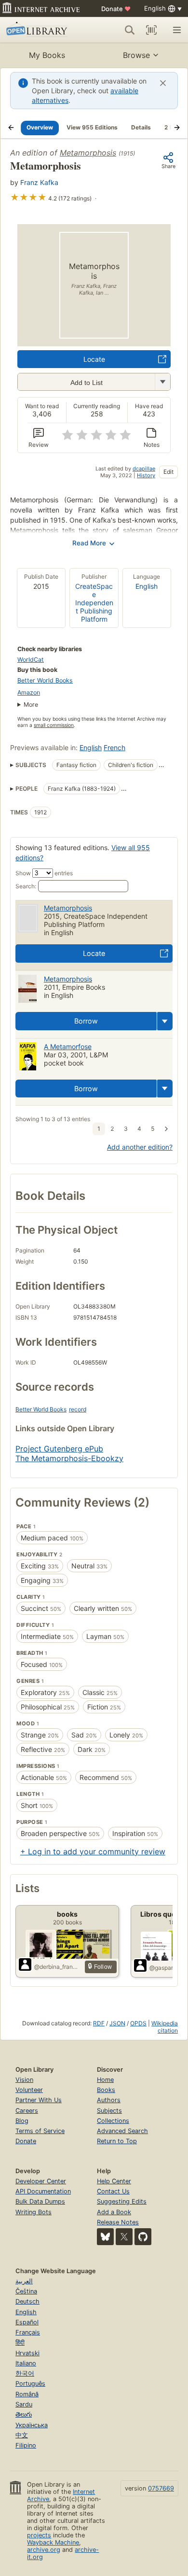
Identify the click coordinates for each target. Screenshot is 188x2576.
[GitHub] (143, 2237)
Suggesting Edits (122, 2201)
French (114, 747)
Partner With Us (39, 2100)
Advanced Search (122, 2131)
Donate (116, 9)
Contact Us (113, 2191)
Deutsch (27, 2301)
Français (28, 2332)
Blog (22, 2121)
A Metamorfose (68, 1046)
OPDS (138, 2023)
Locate (94, 359)
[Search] (130, 30)
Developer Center (41, 2181)
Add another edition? (140, 1147)
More (31, 704)
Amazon (29, 692)
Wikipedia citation (165, 2027)
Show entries (44, 873)
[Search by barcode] (151, 30)
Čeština (26, 2291)
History (146, 475)
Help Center (114, 2181)
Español (27, 2322)
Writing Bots (34, 2212)
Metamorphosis (88, 153)
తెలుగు (24, 2414)
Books (106, 2090)
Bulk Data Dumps (40, 2201)
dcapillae (144, 469)
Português (30, 2384)
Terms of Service (40, 2131)
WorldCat (31, 660)
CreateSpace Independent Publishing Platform (94, 603)
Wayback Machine (53, 2542)
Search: (26, 886)
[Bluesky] (105, 2237)
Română (27, 2394)
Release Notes (118, 2222)
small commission (54, 725)
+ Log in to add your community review (93, 1851)
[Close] (163, 83)
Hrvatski (27, 2353)
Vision (24, 2080)
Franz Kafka (39, 182)
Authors (109, 2100)
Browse (136, 55)
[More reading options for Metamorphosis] (162, 382)
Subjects (109, 2111)
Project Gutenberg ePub (59, 1449)
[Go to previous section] (11, 128)
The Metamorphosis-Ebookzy (69, 1458)
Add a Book (114, 2212)
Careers (27, 2111)
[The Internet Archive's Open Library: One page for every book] (42, 30)
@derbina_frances (58, 1967)
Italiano (26, 2363)
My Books (47, 55)
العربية (24, 2281)
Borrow (86, 1021)
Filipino (26, 2445)
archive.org (44, 2550)
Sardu (24, 2404)
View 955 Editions (92, 127)
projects (39, 2535)
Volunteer (29, 2090)
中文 (22, 2435)
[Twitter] (124, 2237)
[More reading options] (165, 1021)
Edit (168, 472)
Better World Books (45, 680)
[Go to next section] (177, 128)
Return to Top (117, 2141)
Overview (40, 127)
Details (141, 127)
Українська (32, 2425)
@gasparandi (167, 1968)
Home (105, 2080)
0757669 (161, 2488)
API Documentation (43, 2191)
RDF (99, 2023)
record (78, 1409)
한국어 (25, 2373)
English (147, 586)
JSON (117, 2023)
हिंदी (20, 2342)
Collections (113, 2121)
